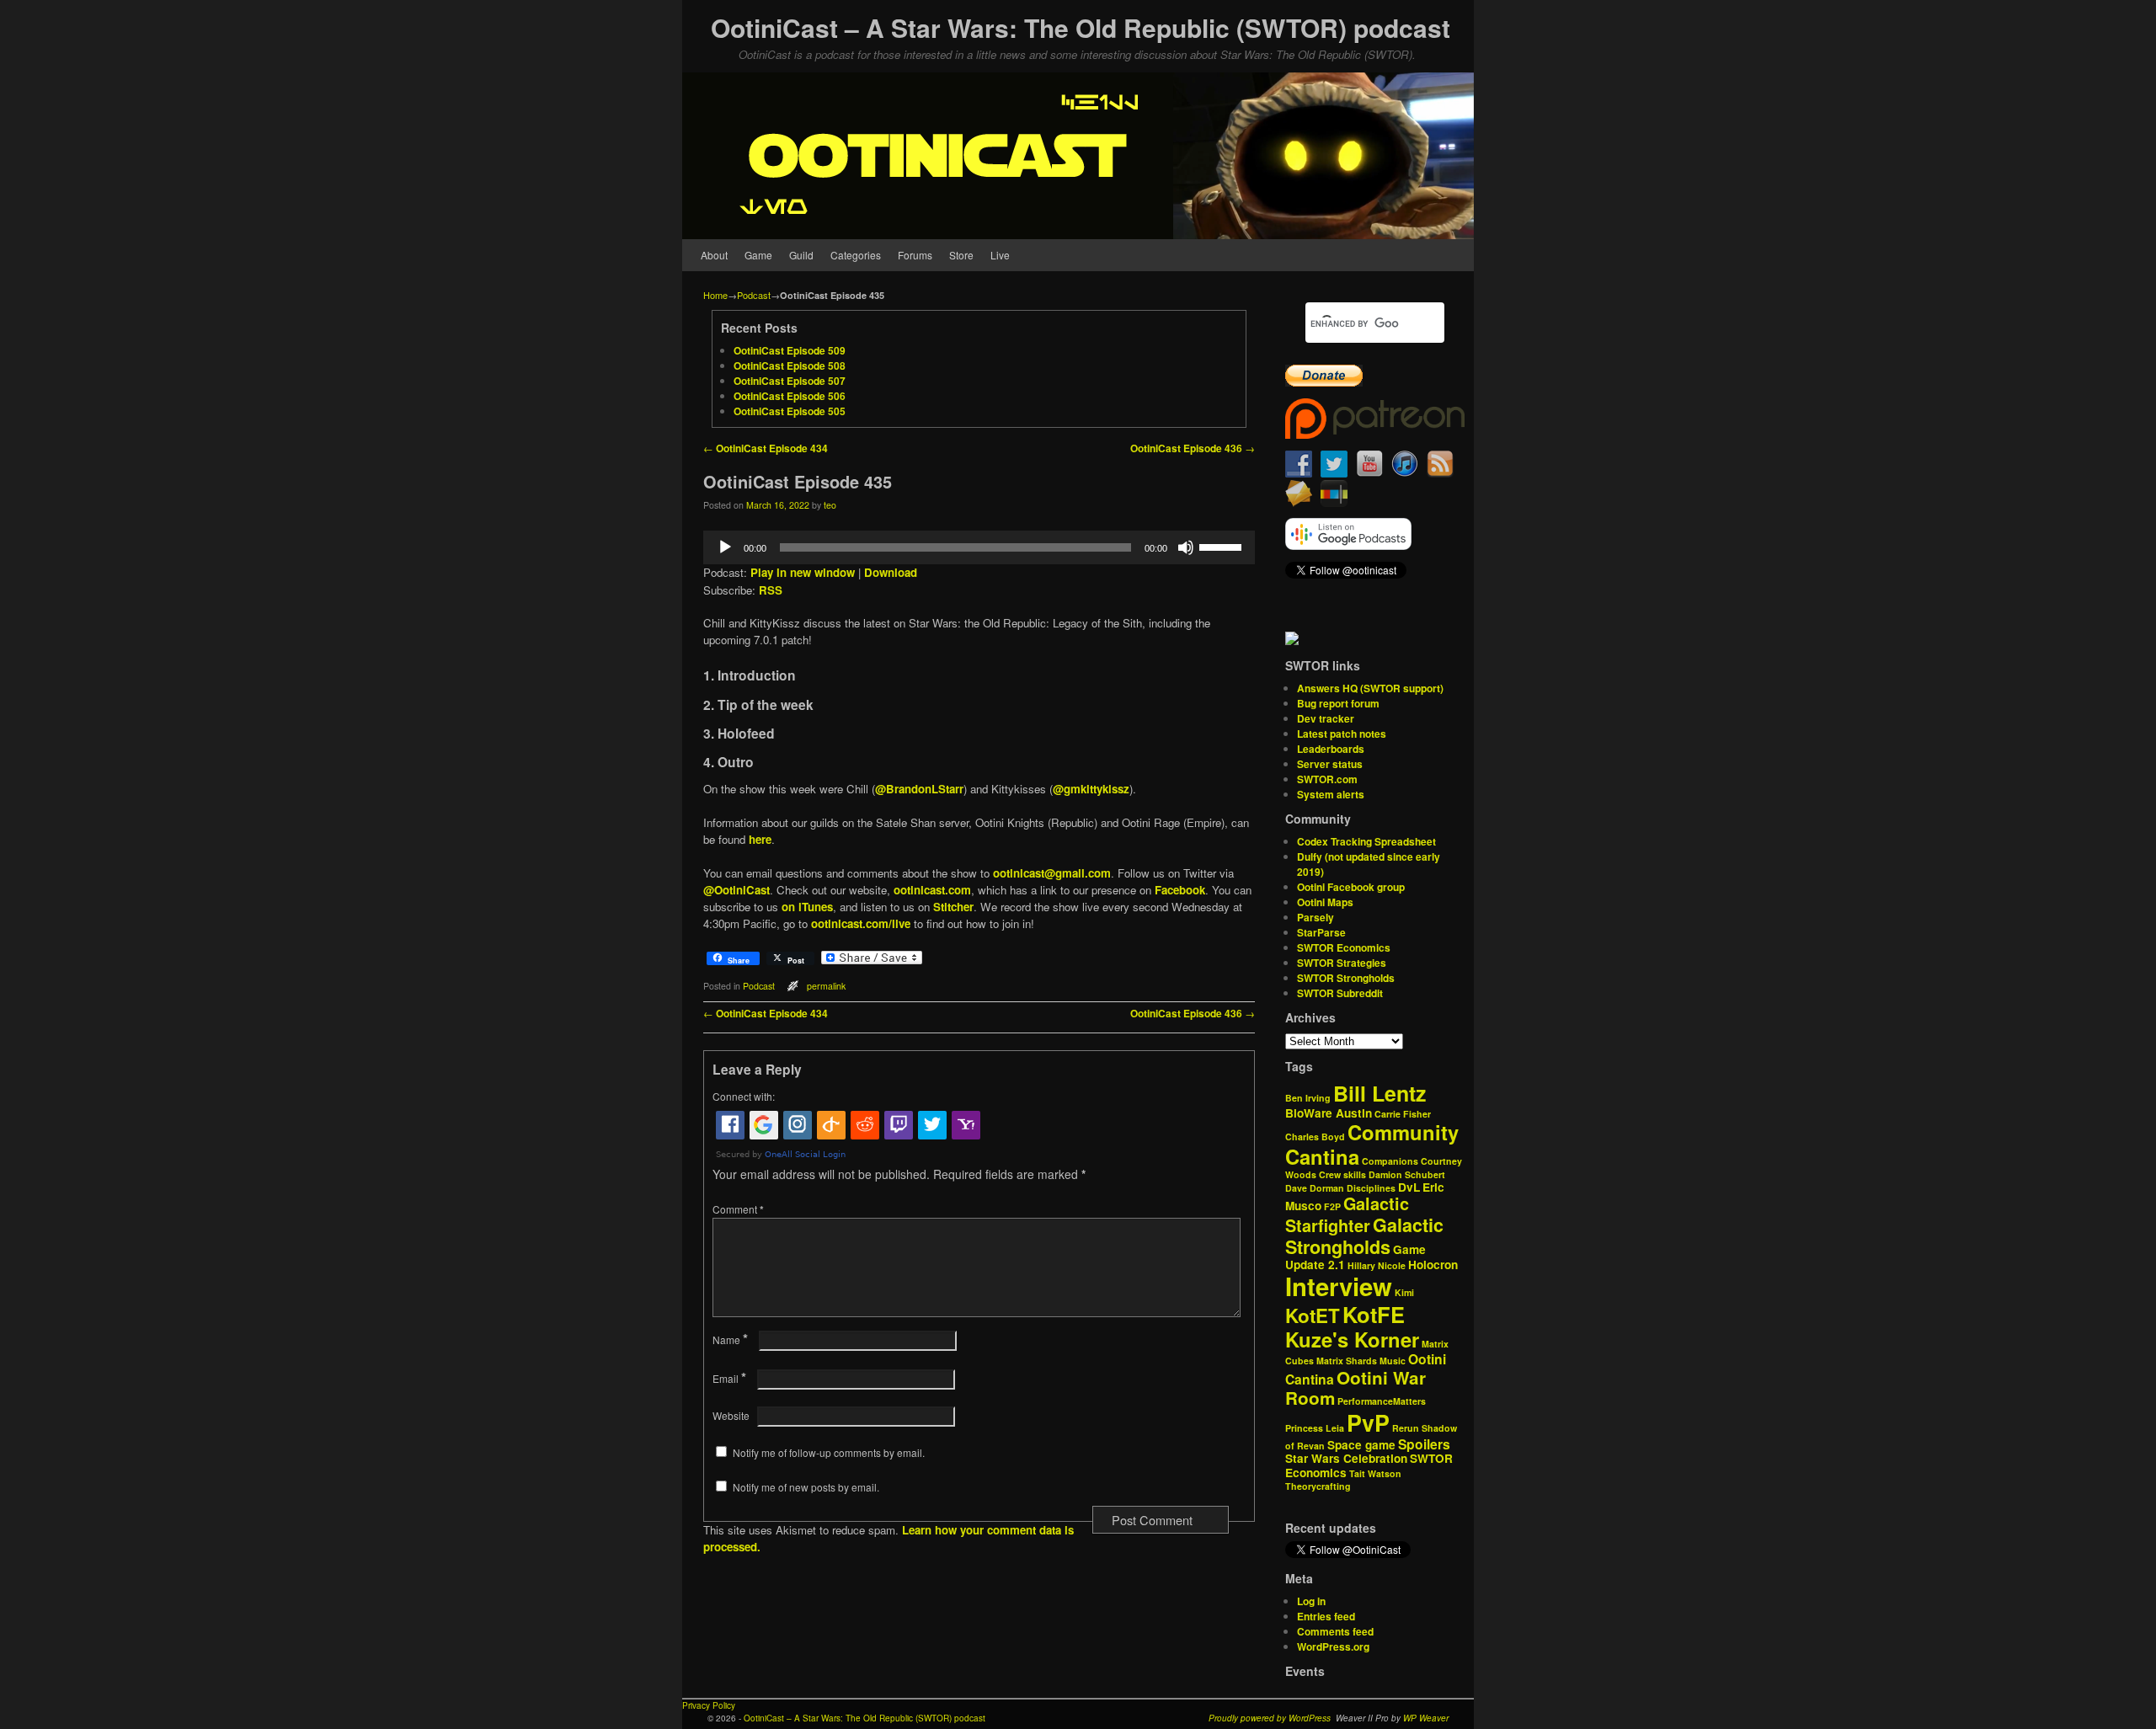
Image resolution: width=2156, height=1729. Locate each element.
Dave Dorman (1315, 1188)
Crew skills (1342, 1174)
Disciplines (1371, 1188)
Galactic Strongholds (1364, 1236)
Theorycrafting (1318, 1486)
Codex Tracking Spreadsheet (1366, 841)
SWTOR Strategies (1342, 963)
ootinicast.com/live (861, 923)
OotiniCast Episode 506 (790, 396)
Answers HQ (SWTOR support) (1370, 688)
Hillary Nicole (1377, 1265)
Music (1393, 1361)
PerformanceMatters (1382, 1401)
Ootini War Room (1356, 1388)
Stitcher (953, 907)
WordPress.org (1333, 1646)
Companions (1390, 1161)
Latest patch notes (1342, 734)
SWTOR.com (1327, 779)
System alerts (1331, 794)
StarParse (1321, 932)
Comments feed (1335, 1631)
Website (731, 1415)
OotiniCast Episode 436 (1193, 448)
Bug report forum (1338, 703)
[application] (979, 547)
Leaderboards (1331, 749)
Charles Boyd (1315, 1137)
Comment (738, 1209)
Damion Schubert (1407, 1174)
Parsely (1315, 917)
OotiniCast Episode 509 (790, 350)
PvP (1368, 1422)
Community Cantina (1372, 1144)
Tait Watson (1375, 1473)
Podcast (754, 295)
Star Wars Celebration (1346, 1458)
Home (715, 295)
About (714, 255)
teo (830, 505)
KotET (1313, 1315)
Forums (915, 255)
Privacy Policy (709, 1705)
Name (730, 1339)
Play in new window (803, 572)
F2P (1332, 1206)
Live (1000, 255)
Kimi (1404, 1292)
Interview (1339, 1286)
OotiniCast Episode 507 (790, 381)
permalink (826, 986)
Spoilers (1424, 1444)
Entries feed (1326, 1616)
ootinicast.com (932, 890)
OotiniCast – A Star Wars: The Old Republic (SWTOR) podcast (1081, 27)
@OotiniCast (736, 890)
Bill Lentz (1380, 1093)
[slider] (1223, 546)
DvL (1409, 1187)
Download (891, 572)
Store (961, 255)
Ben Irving (1308, 1098)
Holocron (1433, 1265)
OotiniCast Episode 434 (766, 448)
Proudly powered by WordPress (1270, 1718)
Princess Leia (1315, 1428)
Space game (1361, 1445)
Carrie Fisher (1403, 1114)
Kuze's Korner (1352, 1339)
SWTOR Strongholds (1346, 978)
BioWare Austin (1329, 1113)
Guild (801, 255)
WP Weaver (1426, 1718)
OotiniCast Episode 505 (790, 411)
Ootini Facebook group (1351, 887)
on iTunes (807, 907)
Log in (1311, 1601)
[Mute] (1186, 547)
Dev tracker (1326, 718)
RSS (771, 590)
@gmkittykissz (1091, 789)
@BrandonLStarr (919, 789)
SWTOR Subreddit (1340, 993)
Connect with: (744, 1096)
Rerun (1406, 1428)
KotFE (1374, 1314)
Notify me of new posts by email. (806, 1487)
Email (729, 1378)
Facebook (1180, 890)
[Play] (725, 547)
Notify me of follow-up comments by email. (829, 1452)
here (760, 839)
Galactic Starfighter (1347, 1214)
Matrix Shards (1347, 1361)
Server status (1330, 764)
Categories (856, 255)
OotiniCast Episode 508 (790, 366)
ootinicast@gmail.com (1052, 873)
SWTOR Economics (1344, 947)
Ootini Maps (1325, 902)
